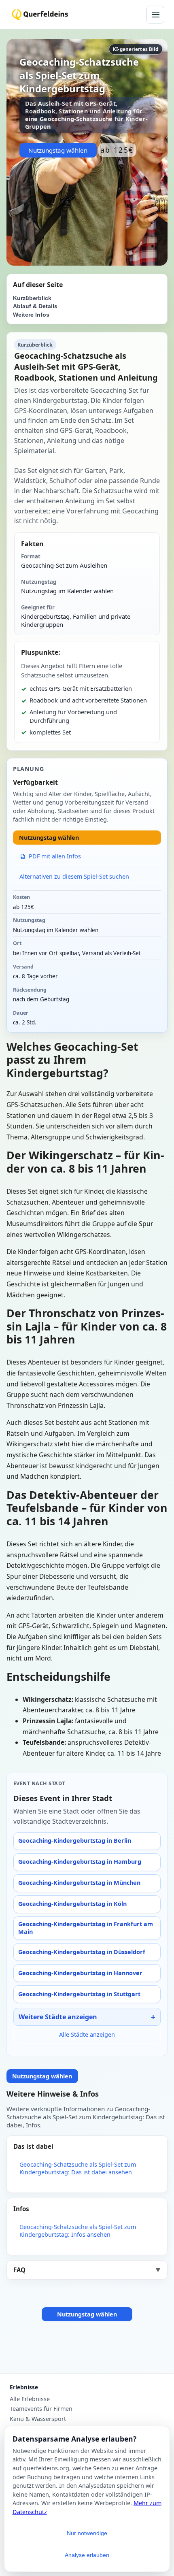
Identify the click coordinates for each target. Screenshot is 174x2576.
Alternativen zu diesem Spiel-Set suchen (74, 876)
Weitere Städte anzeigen (58, 2017)
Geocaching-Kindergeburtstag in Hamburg (80, 1862)
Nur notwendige (87, 2533)
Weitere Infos (31, 315)
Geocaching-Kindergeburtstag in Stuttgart (79, 1994)
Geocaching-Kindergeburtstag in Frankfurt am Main (86, 1928)
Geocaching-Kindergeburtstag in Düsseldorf (82, 1952)
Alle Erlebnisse (30, 2399)
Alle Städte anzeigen (87, 2034)
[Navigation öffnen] (155, 15)
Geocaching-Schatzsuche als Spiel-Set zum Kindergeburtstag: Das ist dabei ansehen (78, 2168)
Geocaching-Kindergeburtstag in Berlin (75, 1840)
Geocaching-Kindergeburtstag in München (79, 1883)
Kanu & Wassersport (38, 2419)
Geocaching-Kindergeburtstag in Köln (72, 1904)
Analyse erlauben (87, 2555)
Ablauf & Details (35, 306)
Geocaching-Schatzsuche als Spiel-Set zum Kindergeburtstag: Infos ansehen (78, 2231)
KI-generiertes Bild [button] (136, 49)
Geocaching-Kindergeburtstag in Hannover (80, 1973)
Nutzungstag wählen (58, 150)
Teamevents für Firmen (41, 2409)
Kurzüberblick (32, 298)
